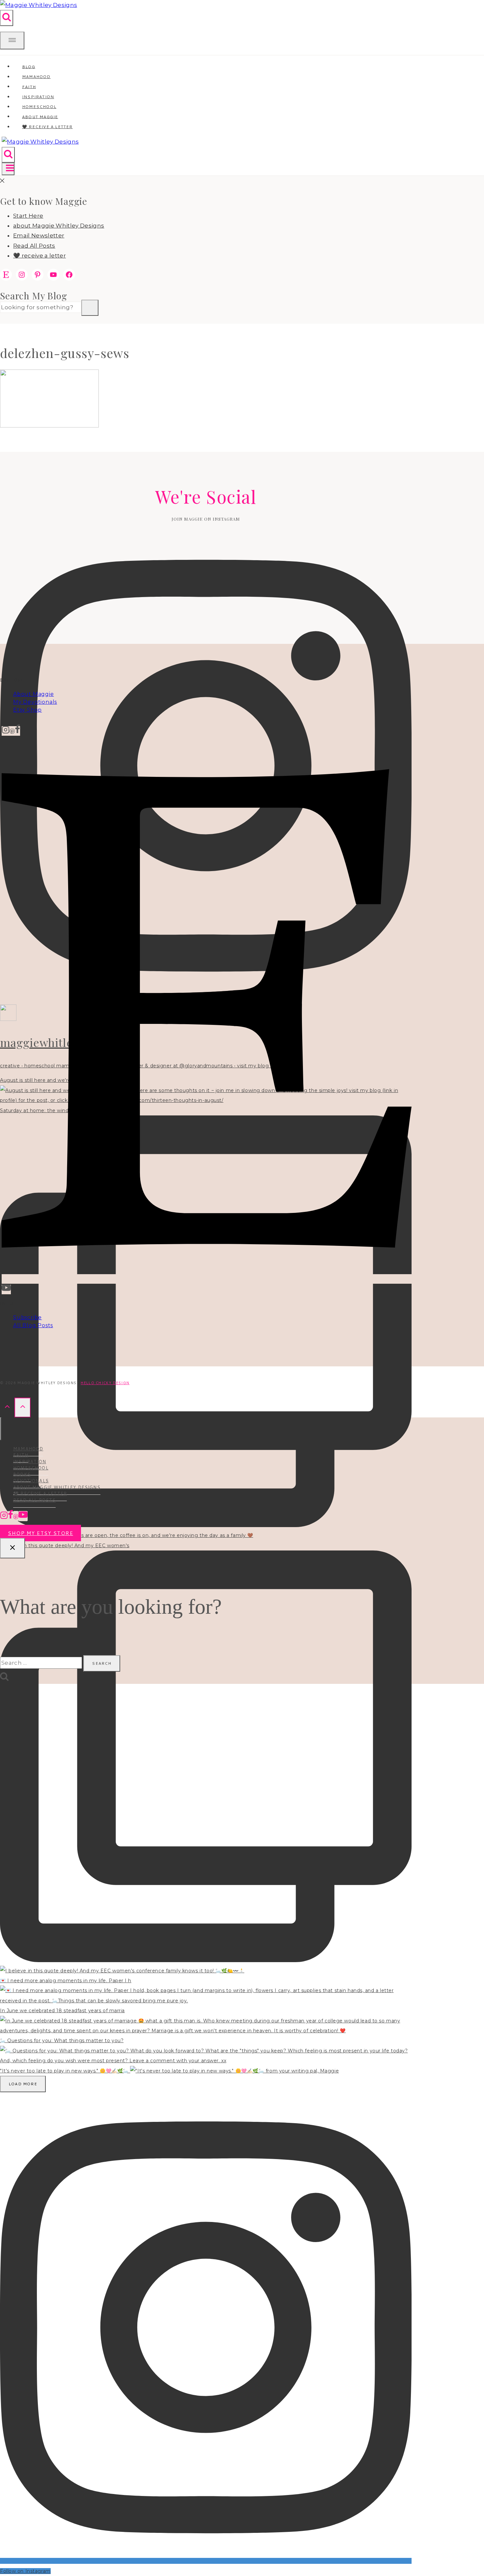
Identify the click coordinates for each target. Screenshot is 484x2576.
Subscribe (27, 1317)
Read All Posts (34, 246)
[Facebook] (17, 731)
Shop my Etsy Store (40, 1533)
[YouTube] (6, 1289)
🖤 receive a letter (47, 127)
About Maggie (34, 694)
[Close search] (13, 1548)
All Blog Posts (33, 1325)
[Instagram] (6, 731)
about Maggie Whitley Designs (59, 226)
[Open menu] (8, 169)
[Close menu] (1, 1429)
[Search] (90, 308)
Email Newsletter (39, 235)
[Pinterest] (12, 731)
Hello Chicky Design (105, 1383)
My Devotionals (35, 702)
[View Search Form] (7, 18)
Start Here (28, 216)
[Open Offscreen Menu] (12, 41)
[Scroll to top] (7, 1407)
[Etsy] (207, 1279)
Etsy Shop (27, 710)
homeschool (31, 1468)
